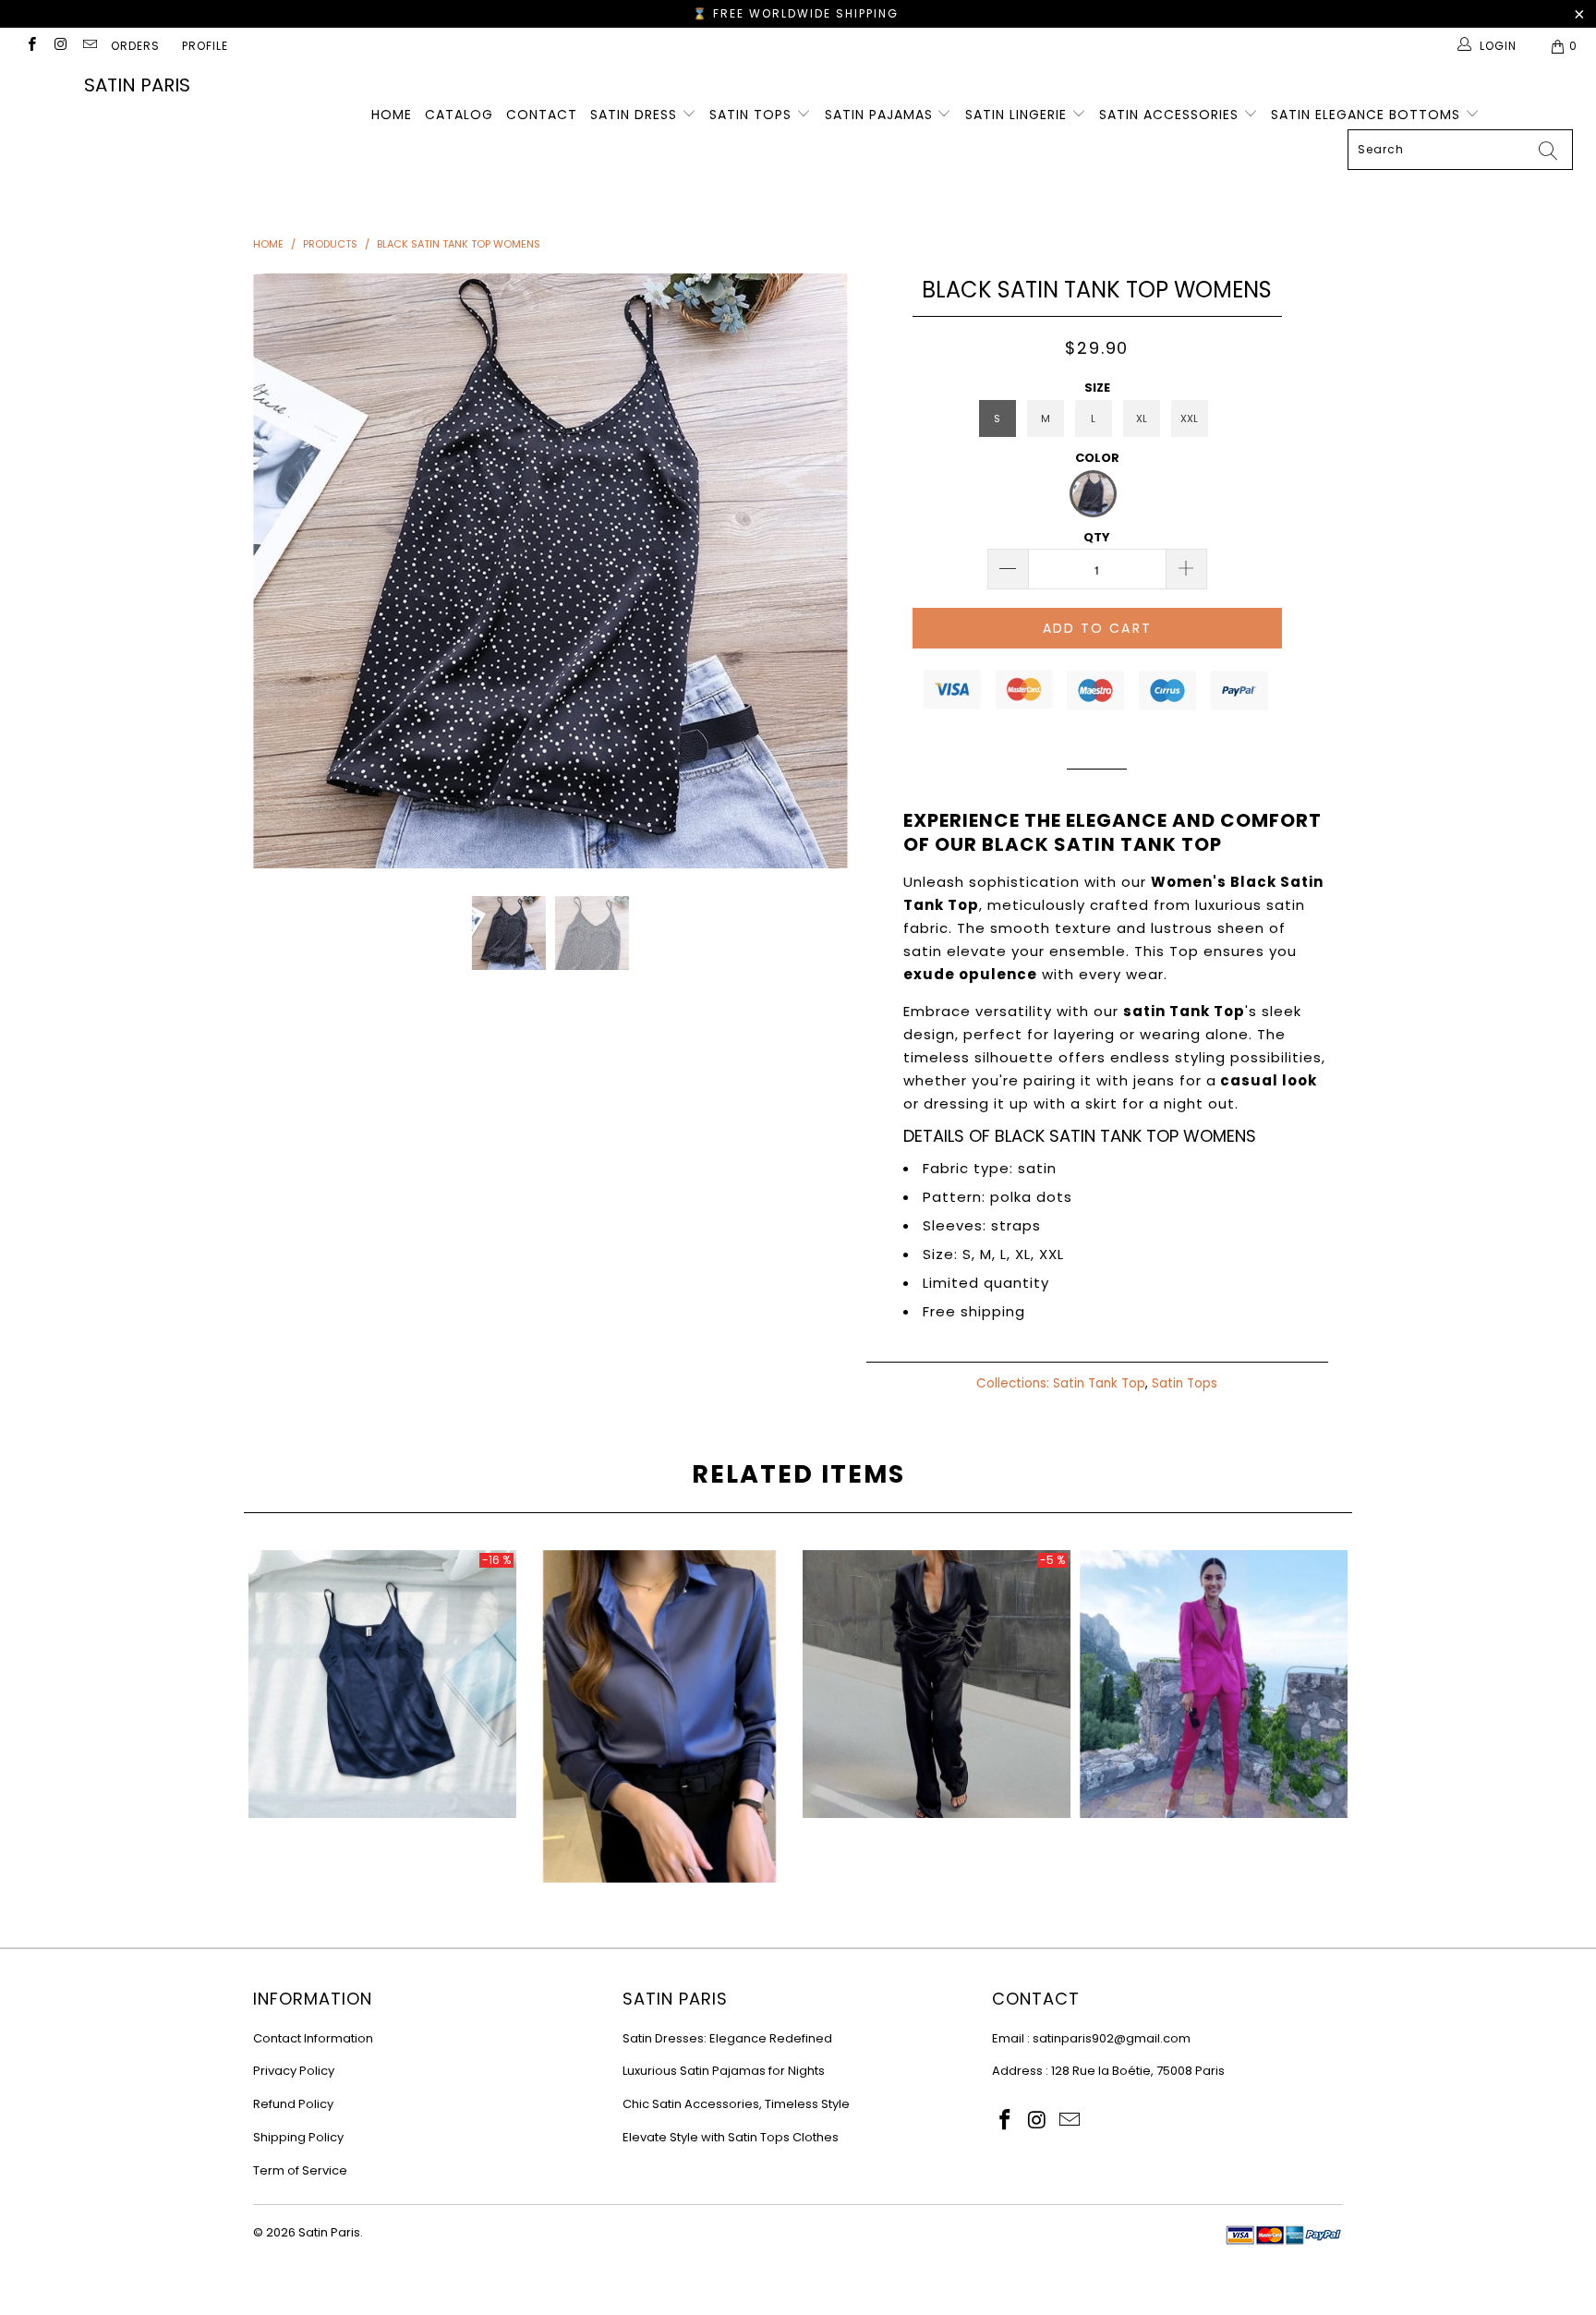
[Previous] (285, 571)
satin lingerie (1018, 115)
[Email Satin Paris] (89, 46)
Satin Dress (636, 115)
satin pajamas (881, 115)
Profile (205, 46)
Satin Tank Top (1099, 1383)
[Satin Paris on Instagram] (60, 46)
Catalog (459, 115)
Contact (542, 115)
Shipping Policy (298, 2137)
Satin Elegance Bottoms (1368, 115)
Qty (1097, 537)
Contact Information (313, 2038)
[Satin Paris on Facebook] (31, 46)
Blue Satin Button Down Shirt (659, 1716)
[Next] (816, 571)
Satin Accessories (1171, 115)
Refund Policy (293, 2104)
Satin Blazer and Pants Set (937, 1684)
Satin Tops (753, 115)
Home (392, 115)
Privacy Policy (294, 2071)
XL (1142, 418)
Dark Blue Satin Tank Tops (382, 1684)
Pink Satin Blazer (1214, 1684)
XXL (1189, 418)
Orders (135, 46)
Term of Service (300, 2170)
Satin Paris (137, 85)
